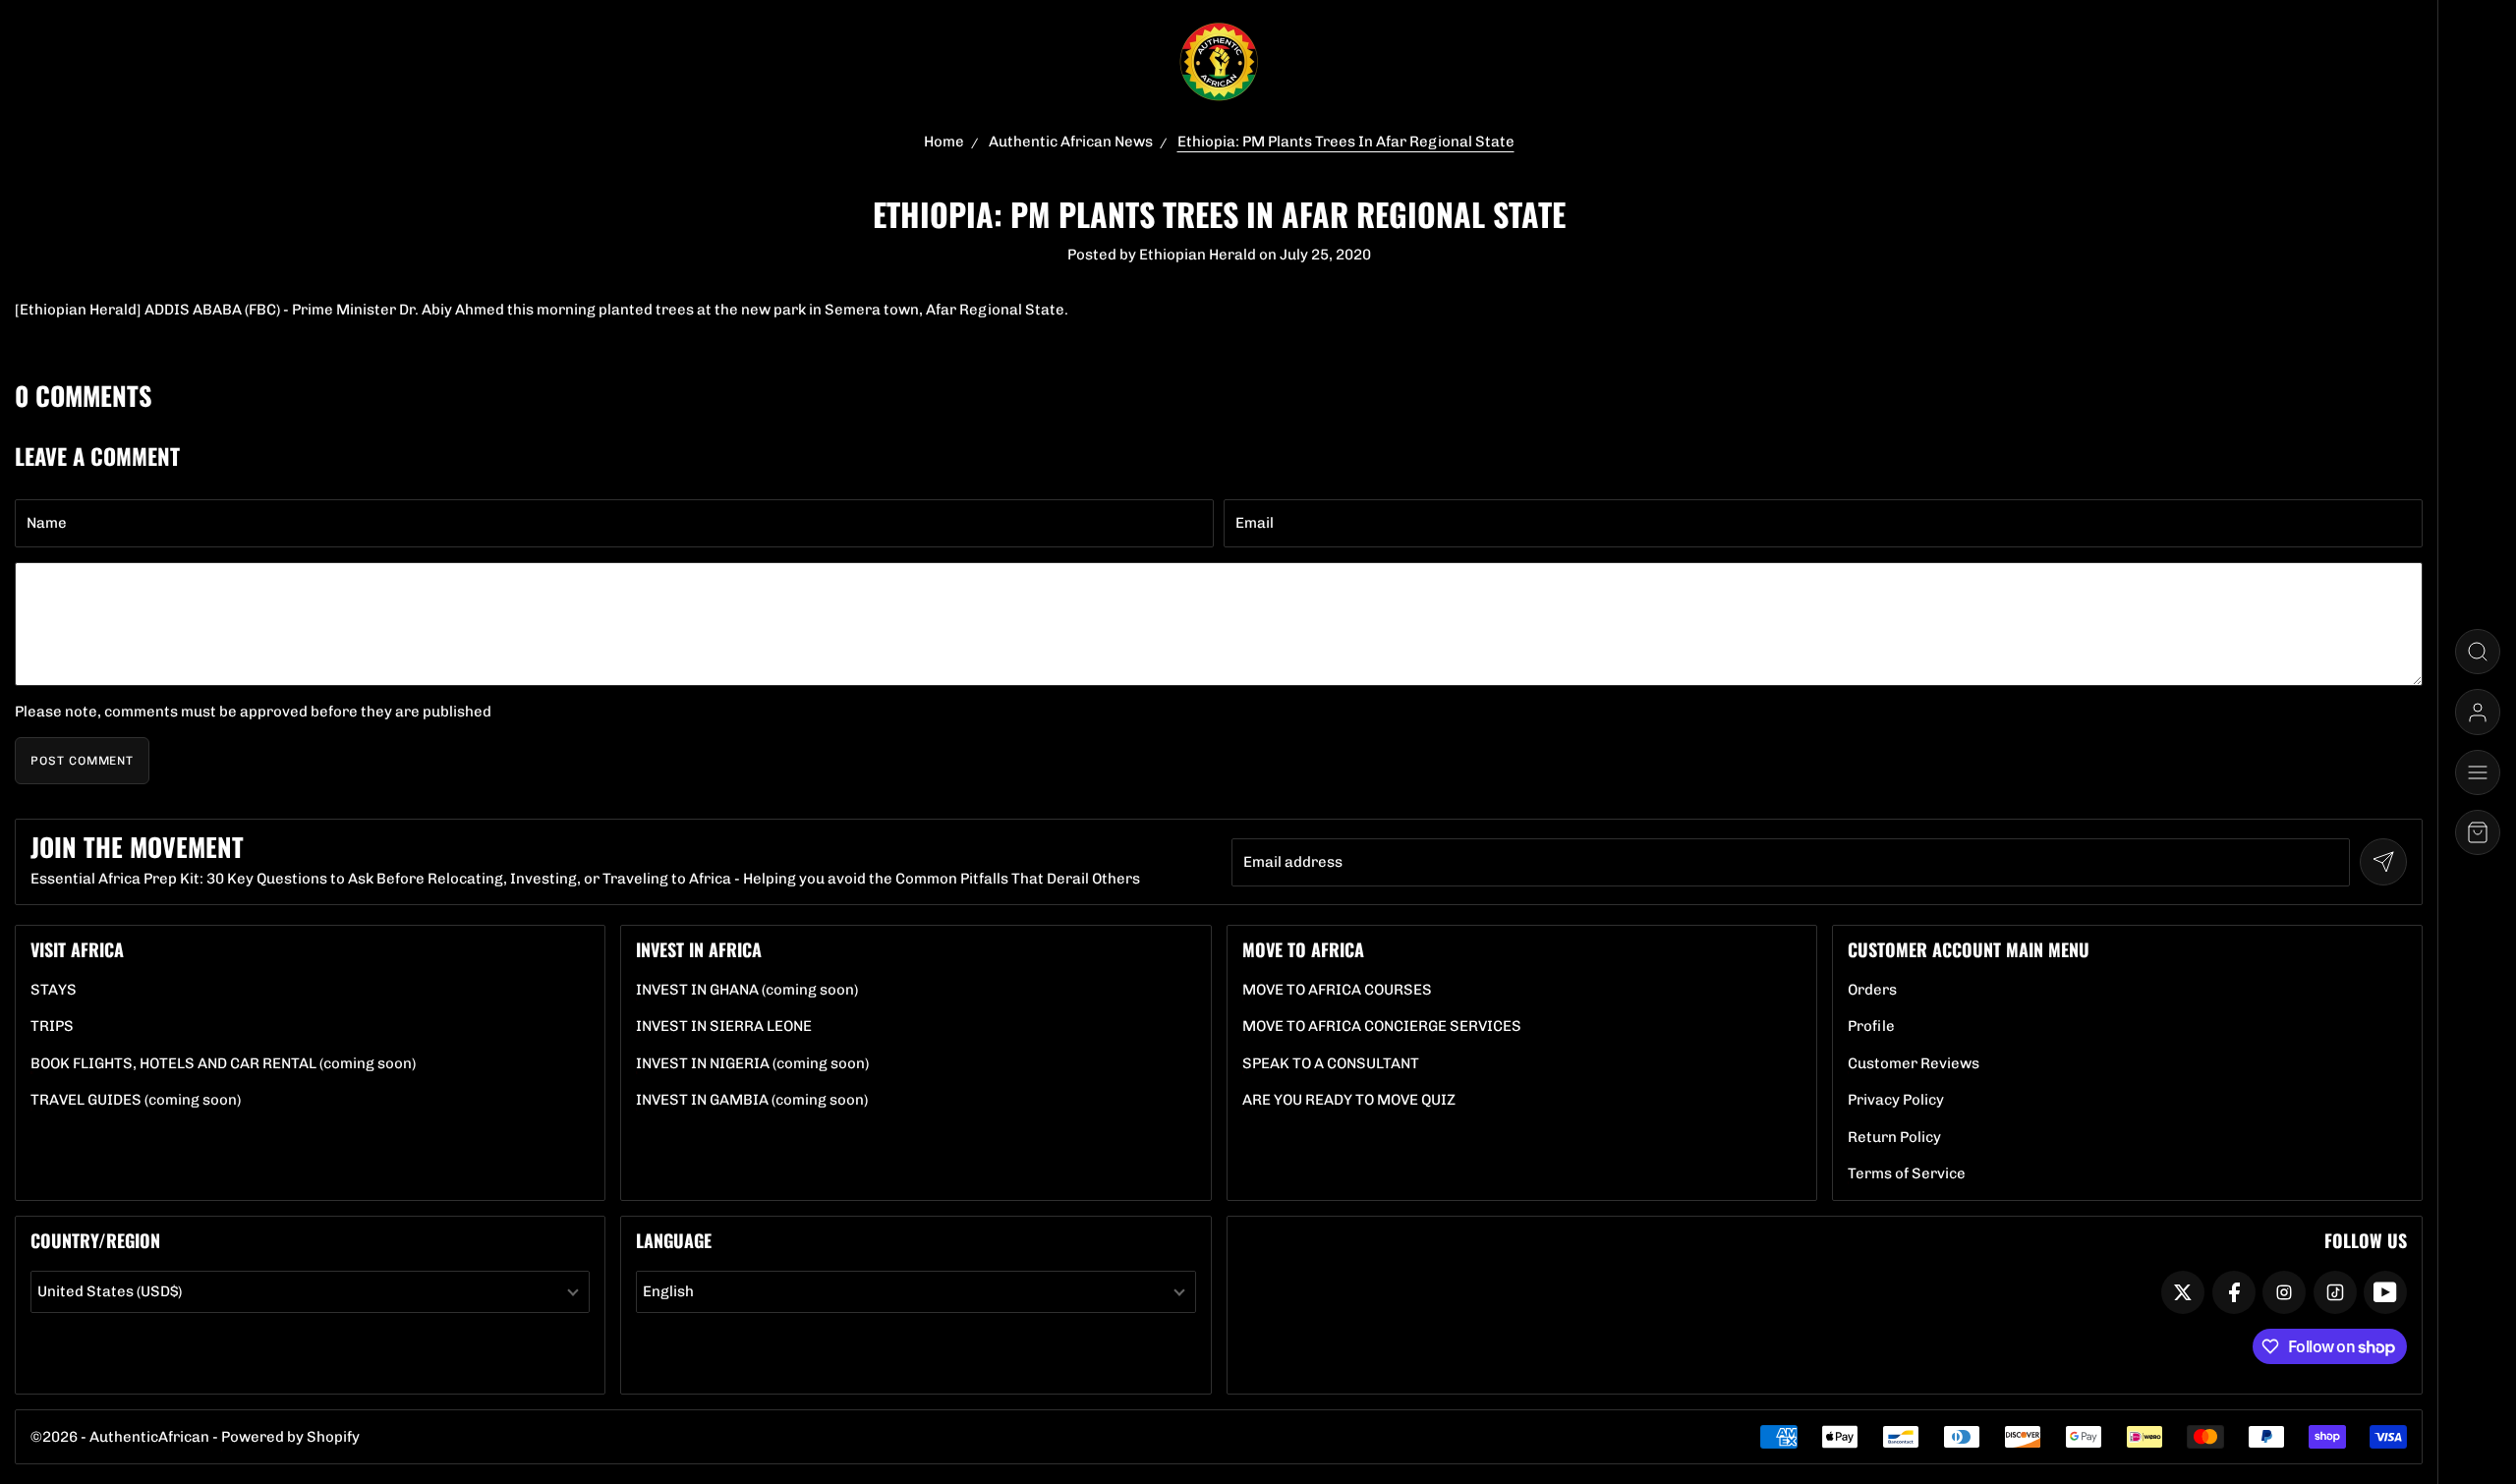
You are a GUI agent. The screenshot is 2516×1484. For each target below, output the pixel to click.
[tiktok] (2335, 1292)
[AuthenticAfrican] (1219, 62)
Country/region (95, 1240)
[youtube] (2385, 1292)
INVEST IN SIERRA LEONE (724, 1027)
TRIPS (52, 1027)
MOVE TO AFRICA (1303, 949)
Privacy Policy (1896, 1100)
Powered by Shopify (290, 1437)
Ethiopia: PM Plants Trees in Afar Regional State (1346, 142)
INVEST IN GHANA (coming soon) (747, 990)
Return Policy (1894, 1138)
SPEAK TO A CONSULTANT (1331, 1064)
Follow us (2366, 1240)
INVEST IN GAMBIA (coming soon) (752, 1100)
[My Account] (2478, 712)
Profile (1871, 1027)
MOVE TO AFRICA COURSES (1337, 990)
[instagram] (2284, 1292)
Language (674, 1240)
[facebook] (2234, 1292)
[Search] (2478, 652)
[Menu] (2478, 772)
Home (944, 142)
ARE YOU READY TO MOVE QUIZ (1349, 1100)
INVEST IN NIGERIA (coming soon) (752, 1064)
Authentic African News (1071, 142)
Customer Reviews (1914, 1064)
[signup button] (2383, 862)
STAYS (54, 990)
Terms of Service (1907, 1174)
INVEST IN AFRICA (699, 949)
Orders (1872, 990)
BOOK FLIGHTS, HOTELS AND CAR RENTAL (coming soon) (223, 1064)
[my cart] (2478, 832)
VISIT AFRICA (77, 949)
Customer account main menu (1969, 949)
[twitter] (2183, 1292)
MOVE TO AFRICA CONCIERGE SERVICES (1382, 1027)
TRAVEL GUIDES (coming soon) (136, 1100)
